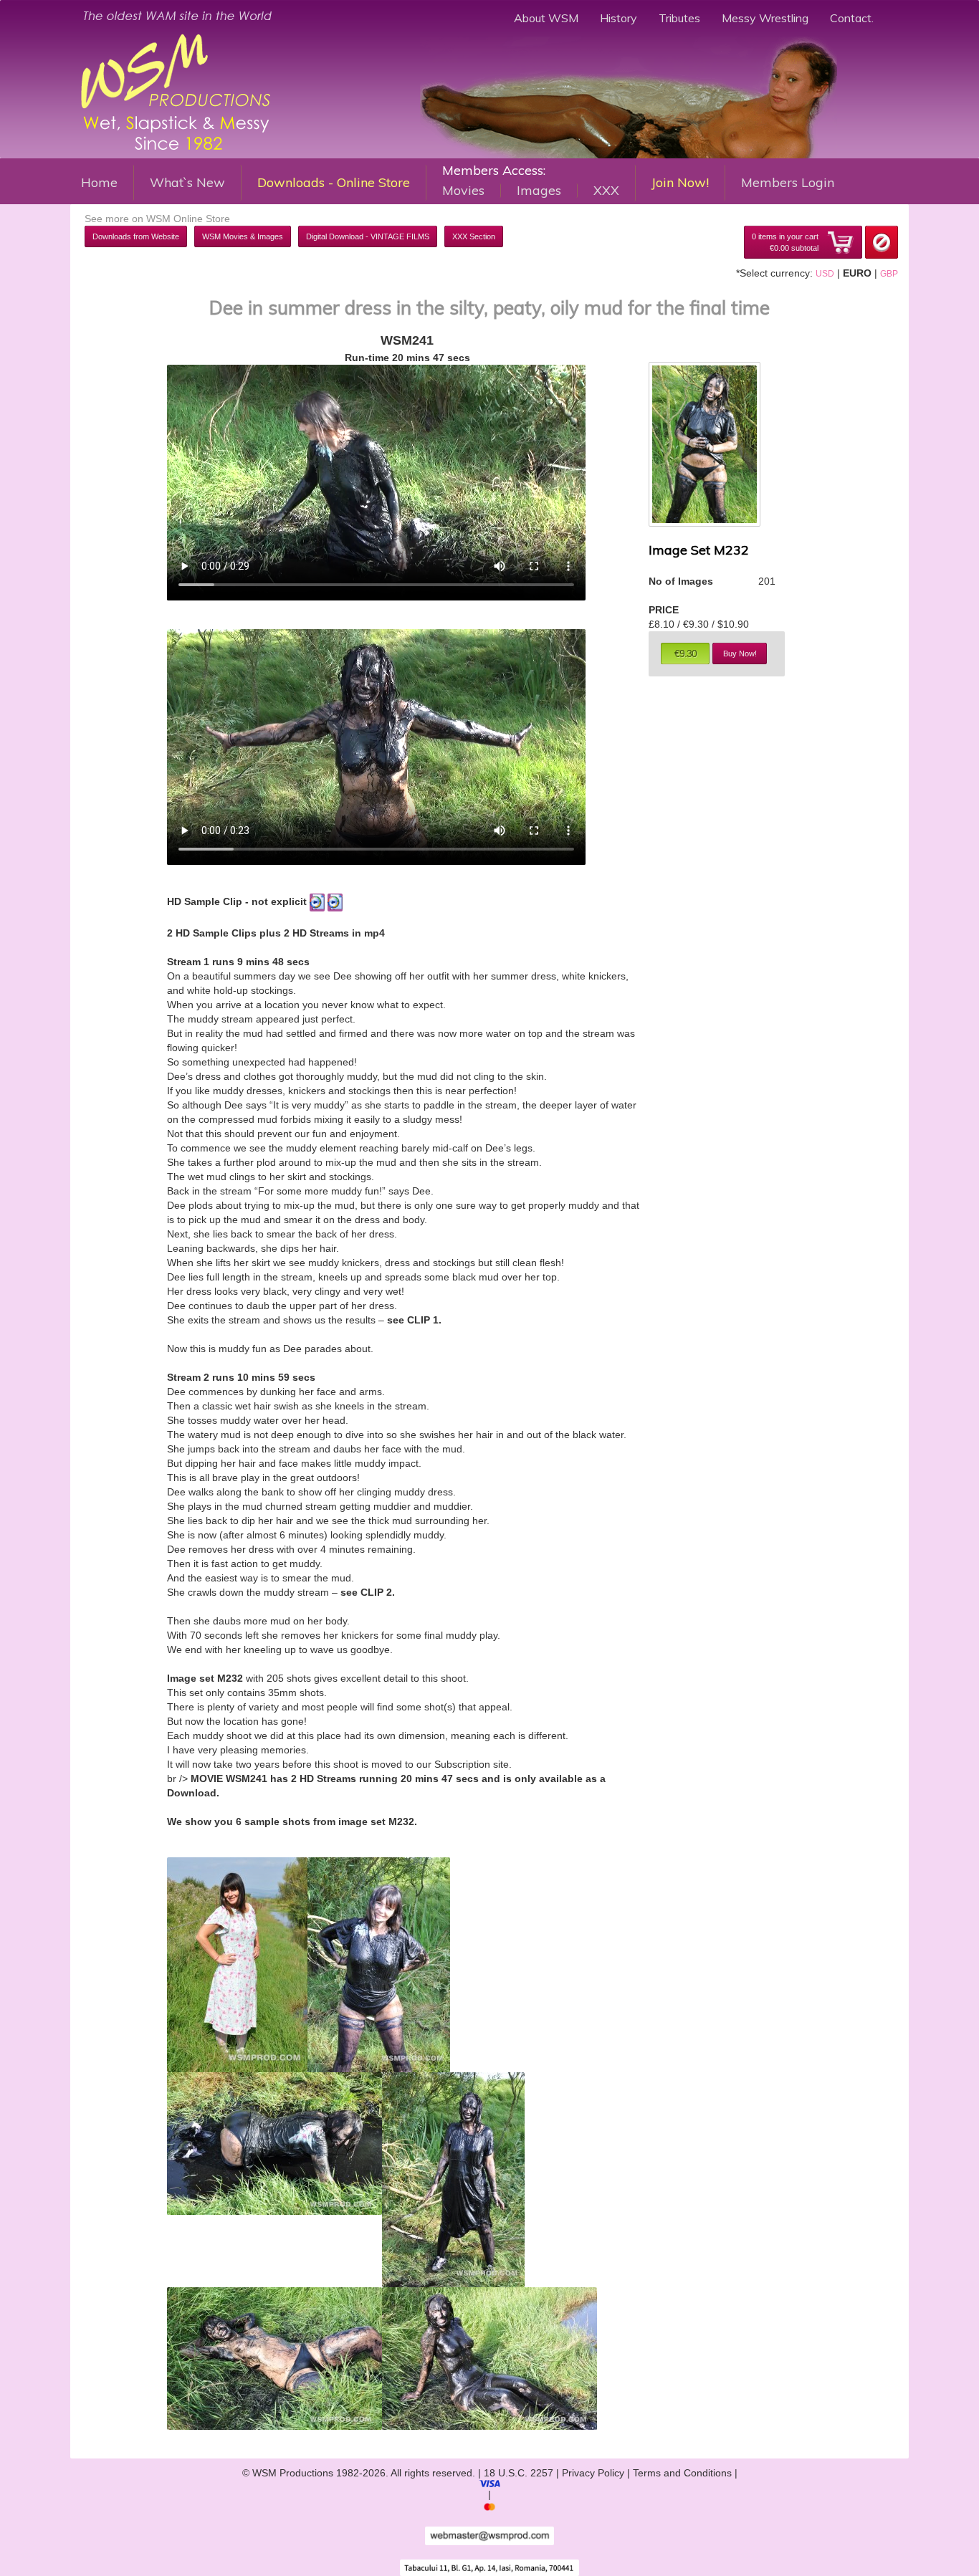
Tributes (679, 18)
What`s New (187, 182)
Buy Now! (740, 653)
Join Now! (680, 182)
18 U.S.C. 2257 (519, 2473)
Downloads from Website (136, 236)
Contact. (852, 18)
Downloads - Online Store (334, 182)
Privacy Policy (593, 2473)
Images (539, 191)
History (619, 18)
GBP (889, 274)
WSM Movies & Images (243, 236)
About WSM (546, 18)
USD (825, 274)
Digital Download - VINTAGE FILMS (368, 236)
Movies (463, 191)
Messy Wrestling (765, 18)
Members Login (788, 182)
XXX (606, 191)
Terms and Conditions (682, 2473)
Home (99, 182)
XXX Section (474, 236)
